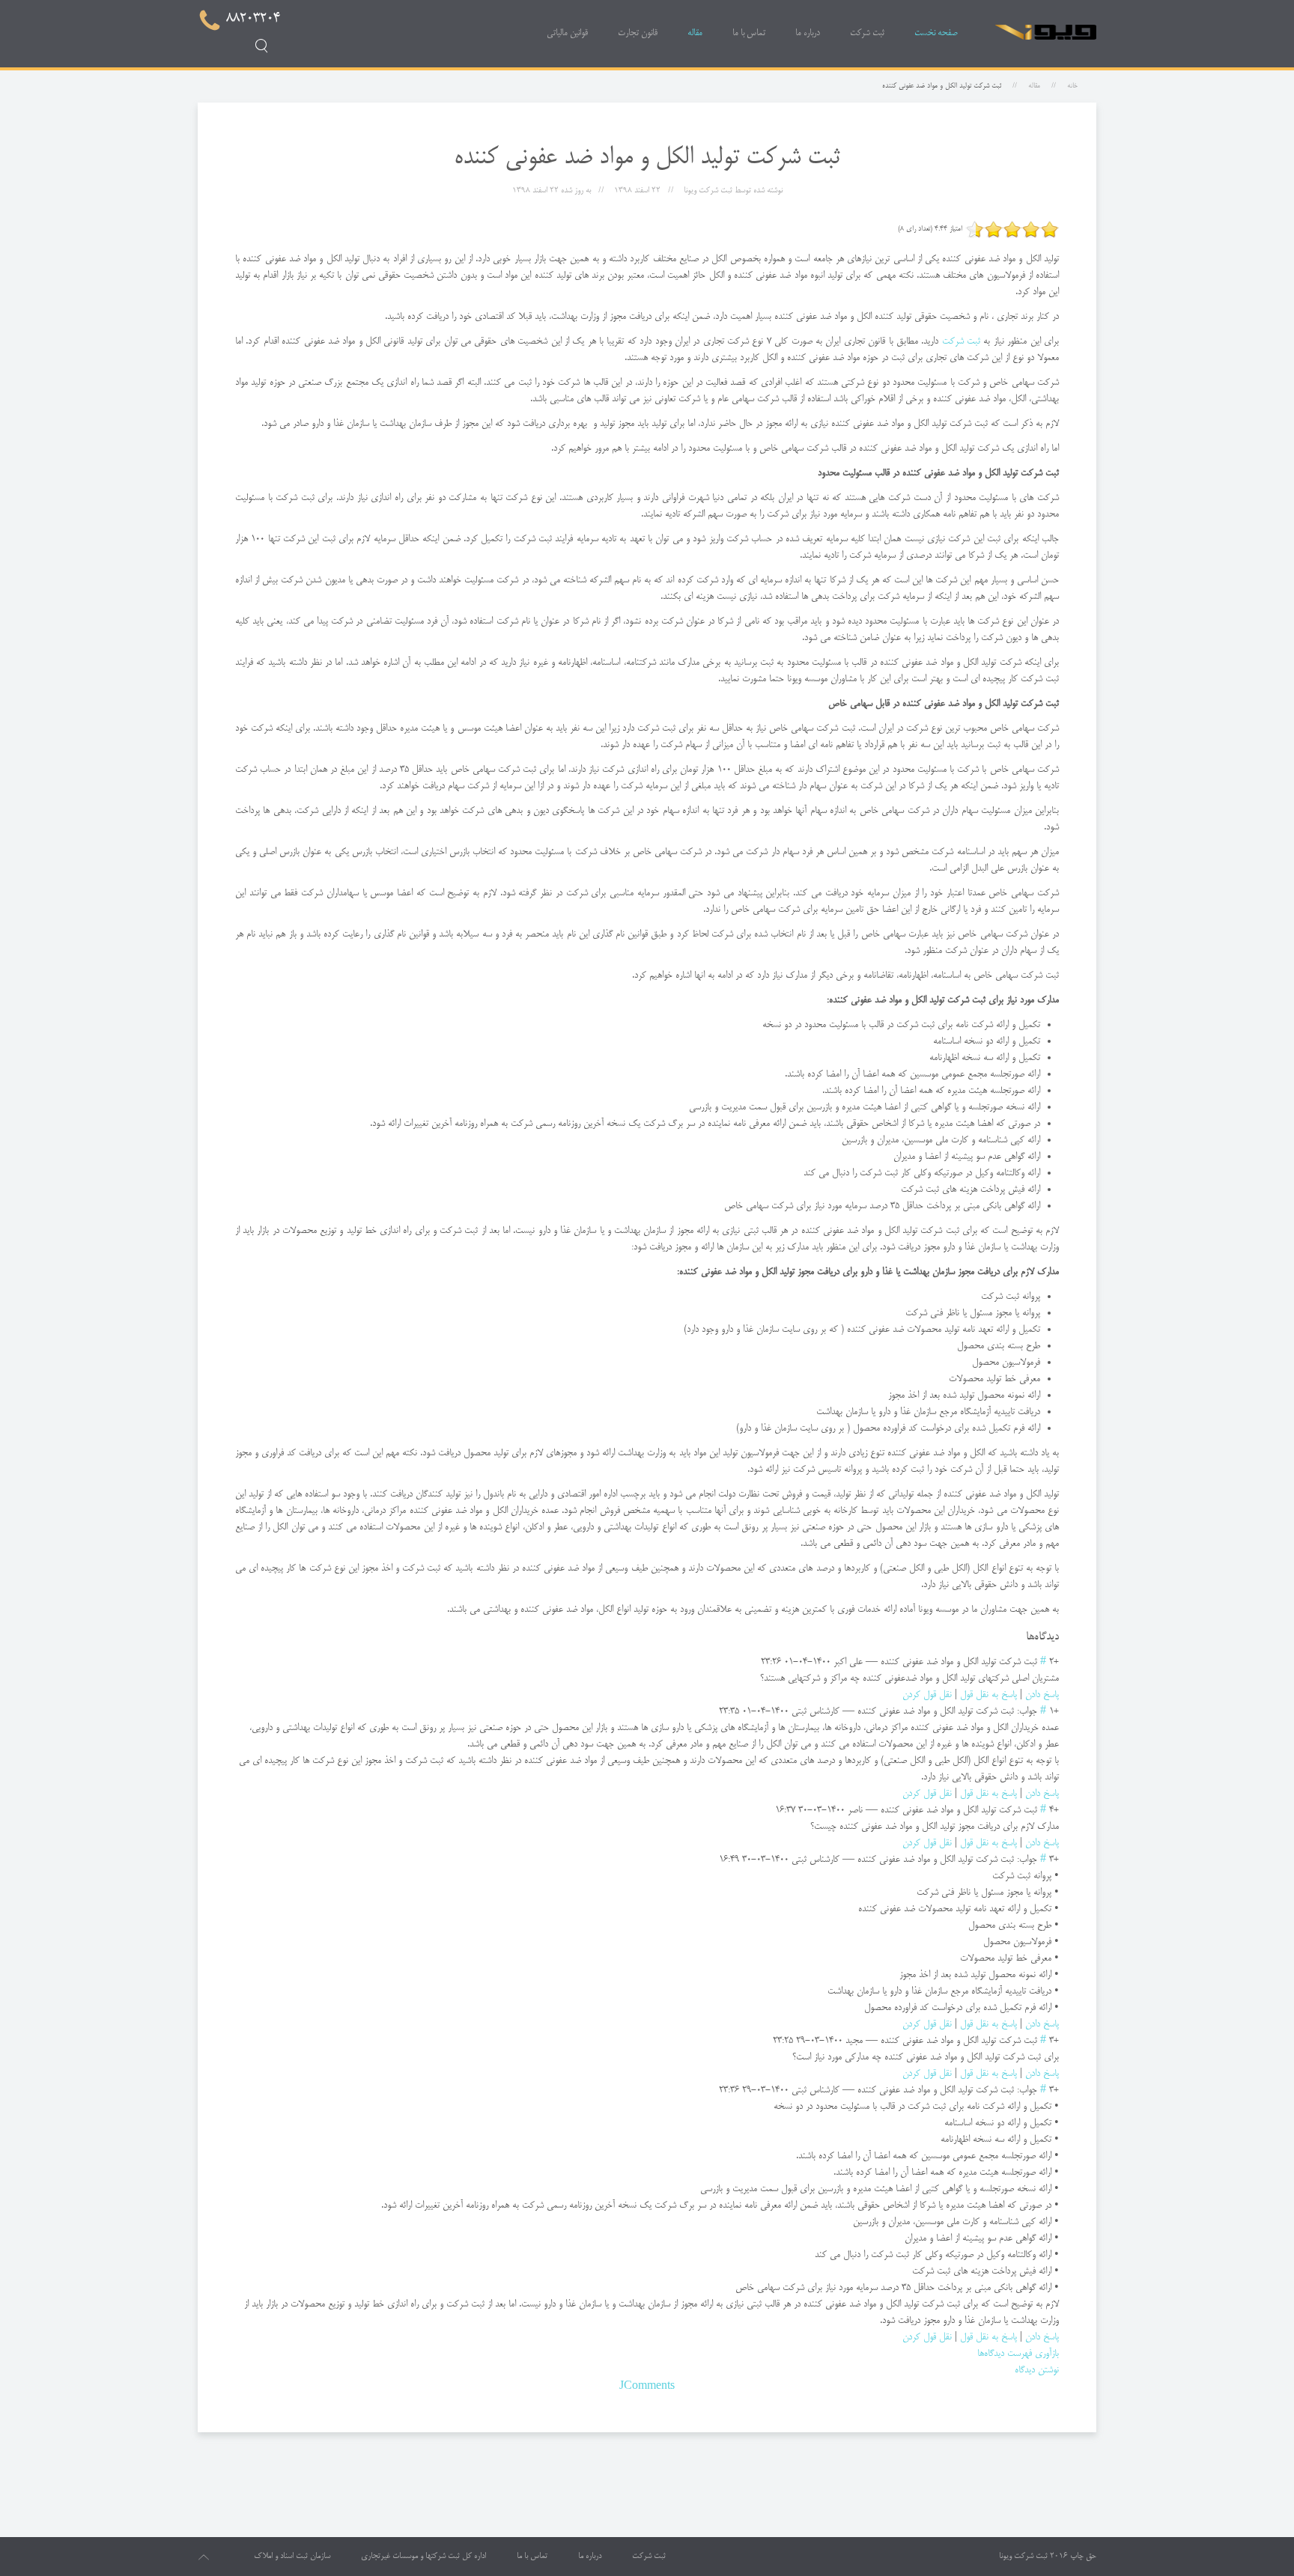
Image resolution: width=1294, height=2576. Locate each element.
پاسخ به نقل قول (988, 1695)
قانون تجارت (638, 33)
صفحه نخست (936, 33)
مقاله (695, 33)
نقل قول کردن (927, 1695)
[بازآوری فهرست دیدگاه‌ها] (1021, 1637)
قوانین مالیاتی (567, 33)
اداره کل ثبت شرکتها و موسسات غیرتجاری (423, 2557)
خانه (1072, 86)
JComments (647, 2387)
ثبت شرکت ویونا (1023, 2557)
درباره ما (808, 33)
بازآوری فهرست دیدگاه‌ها (1018, 2354)
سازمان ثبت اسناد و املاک (292, 2557)
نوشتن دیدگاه (1037, 2370)
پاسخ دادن (1042, 1695)
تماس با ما (749, 33)
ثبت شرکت (867, 33)
